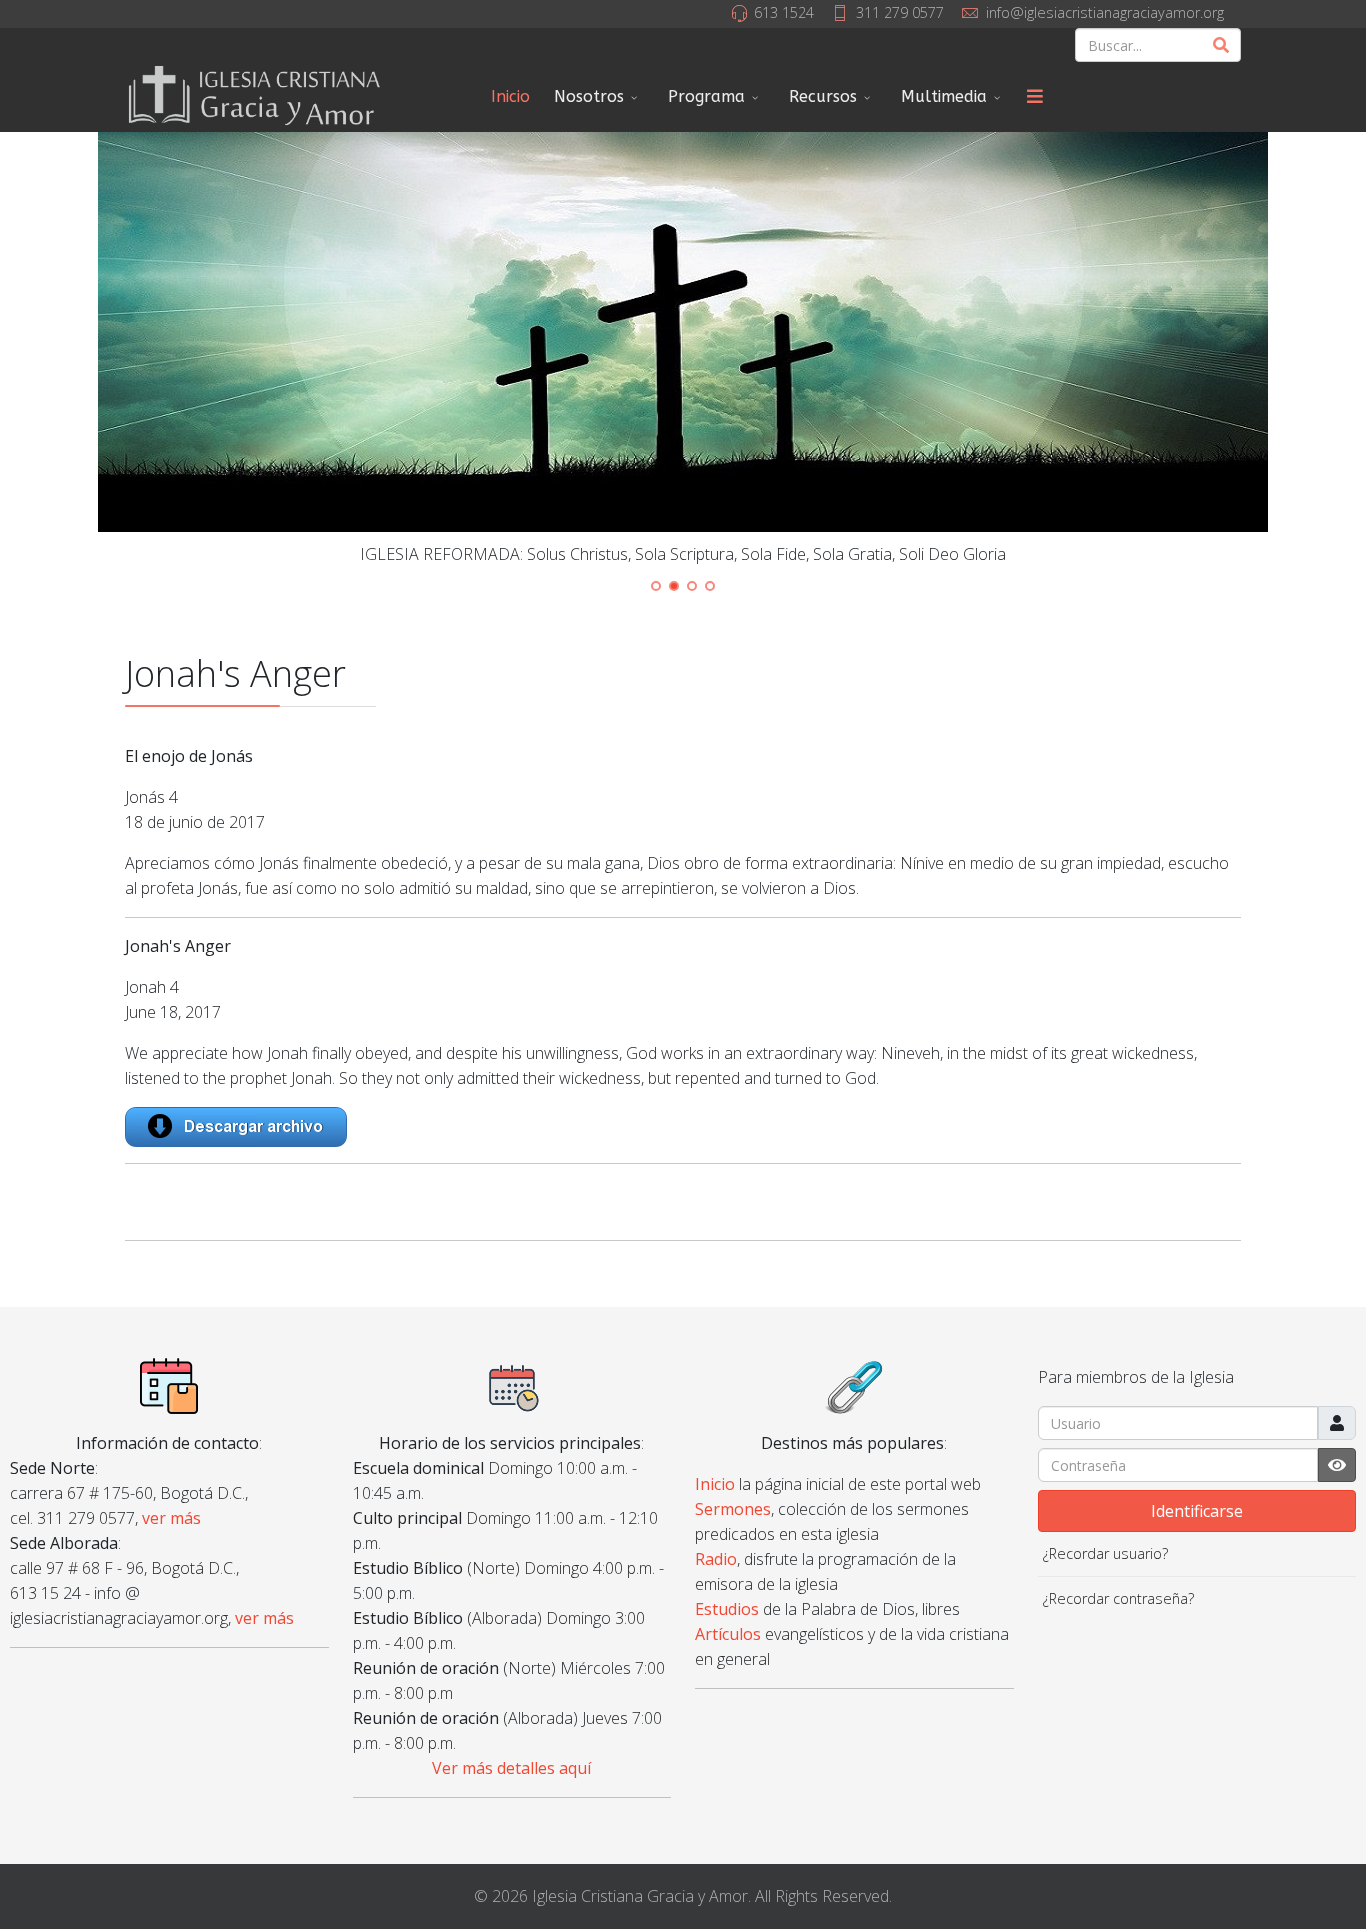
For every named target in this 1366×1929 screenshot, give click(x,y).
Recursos (823, 96)
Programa (706, 96)
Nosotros (589, 96)
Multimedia (944, 96)
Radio (716, 1559)
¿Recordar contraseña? (1118, 1598)
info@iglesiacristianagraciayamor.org (1105, 12)
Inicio (510, 96)
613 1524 (784, 12)
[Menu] (1035, 97)
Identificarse (1197, 1511)
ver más (171, 1518)
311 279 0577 (900, 12)
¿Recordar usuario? (1105, 1553)
